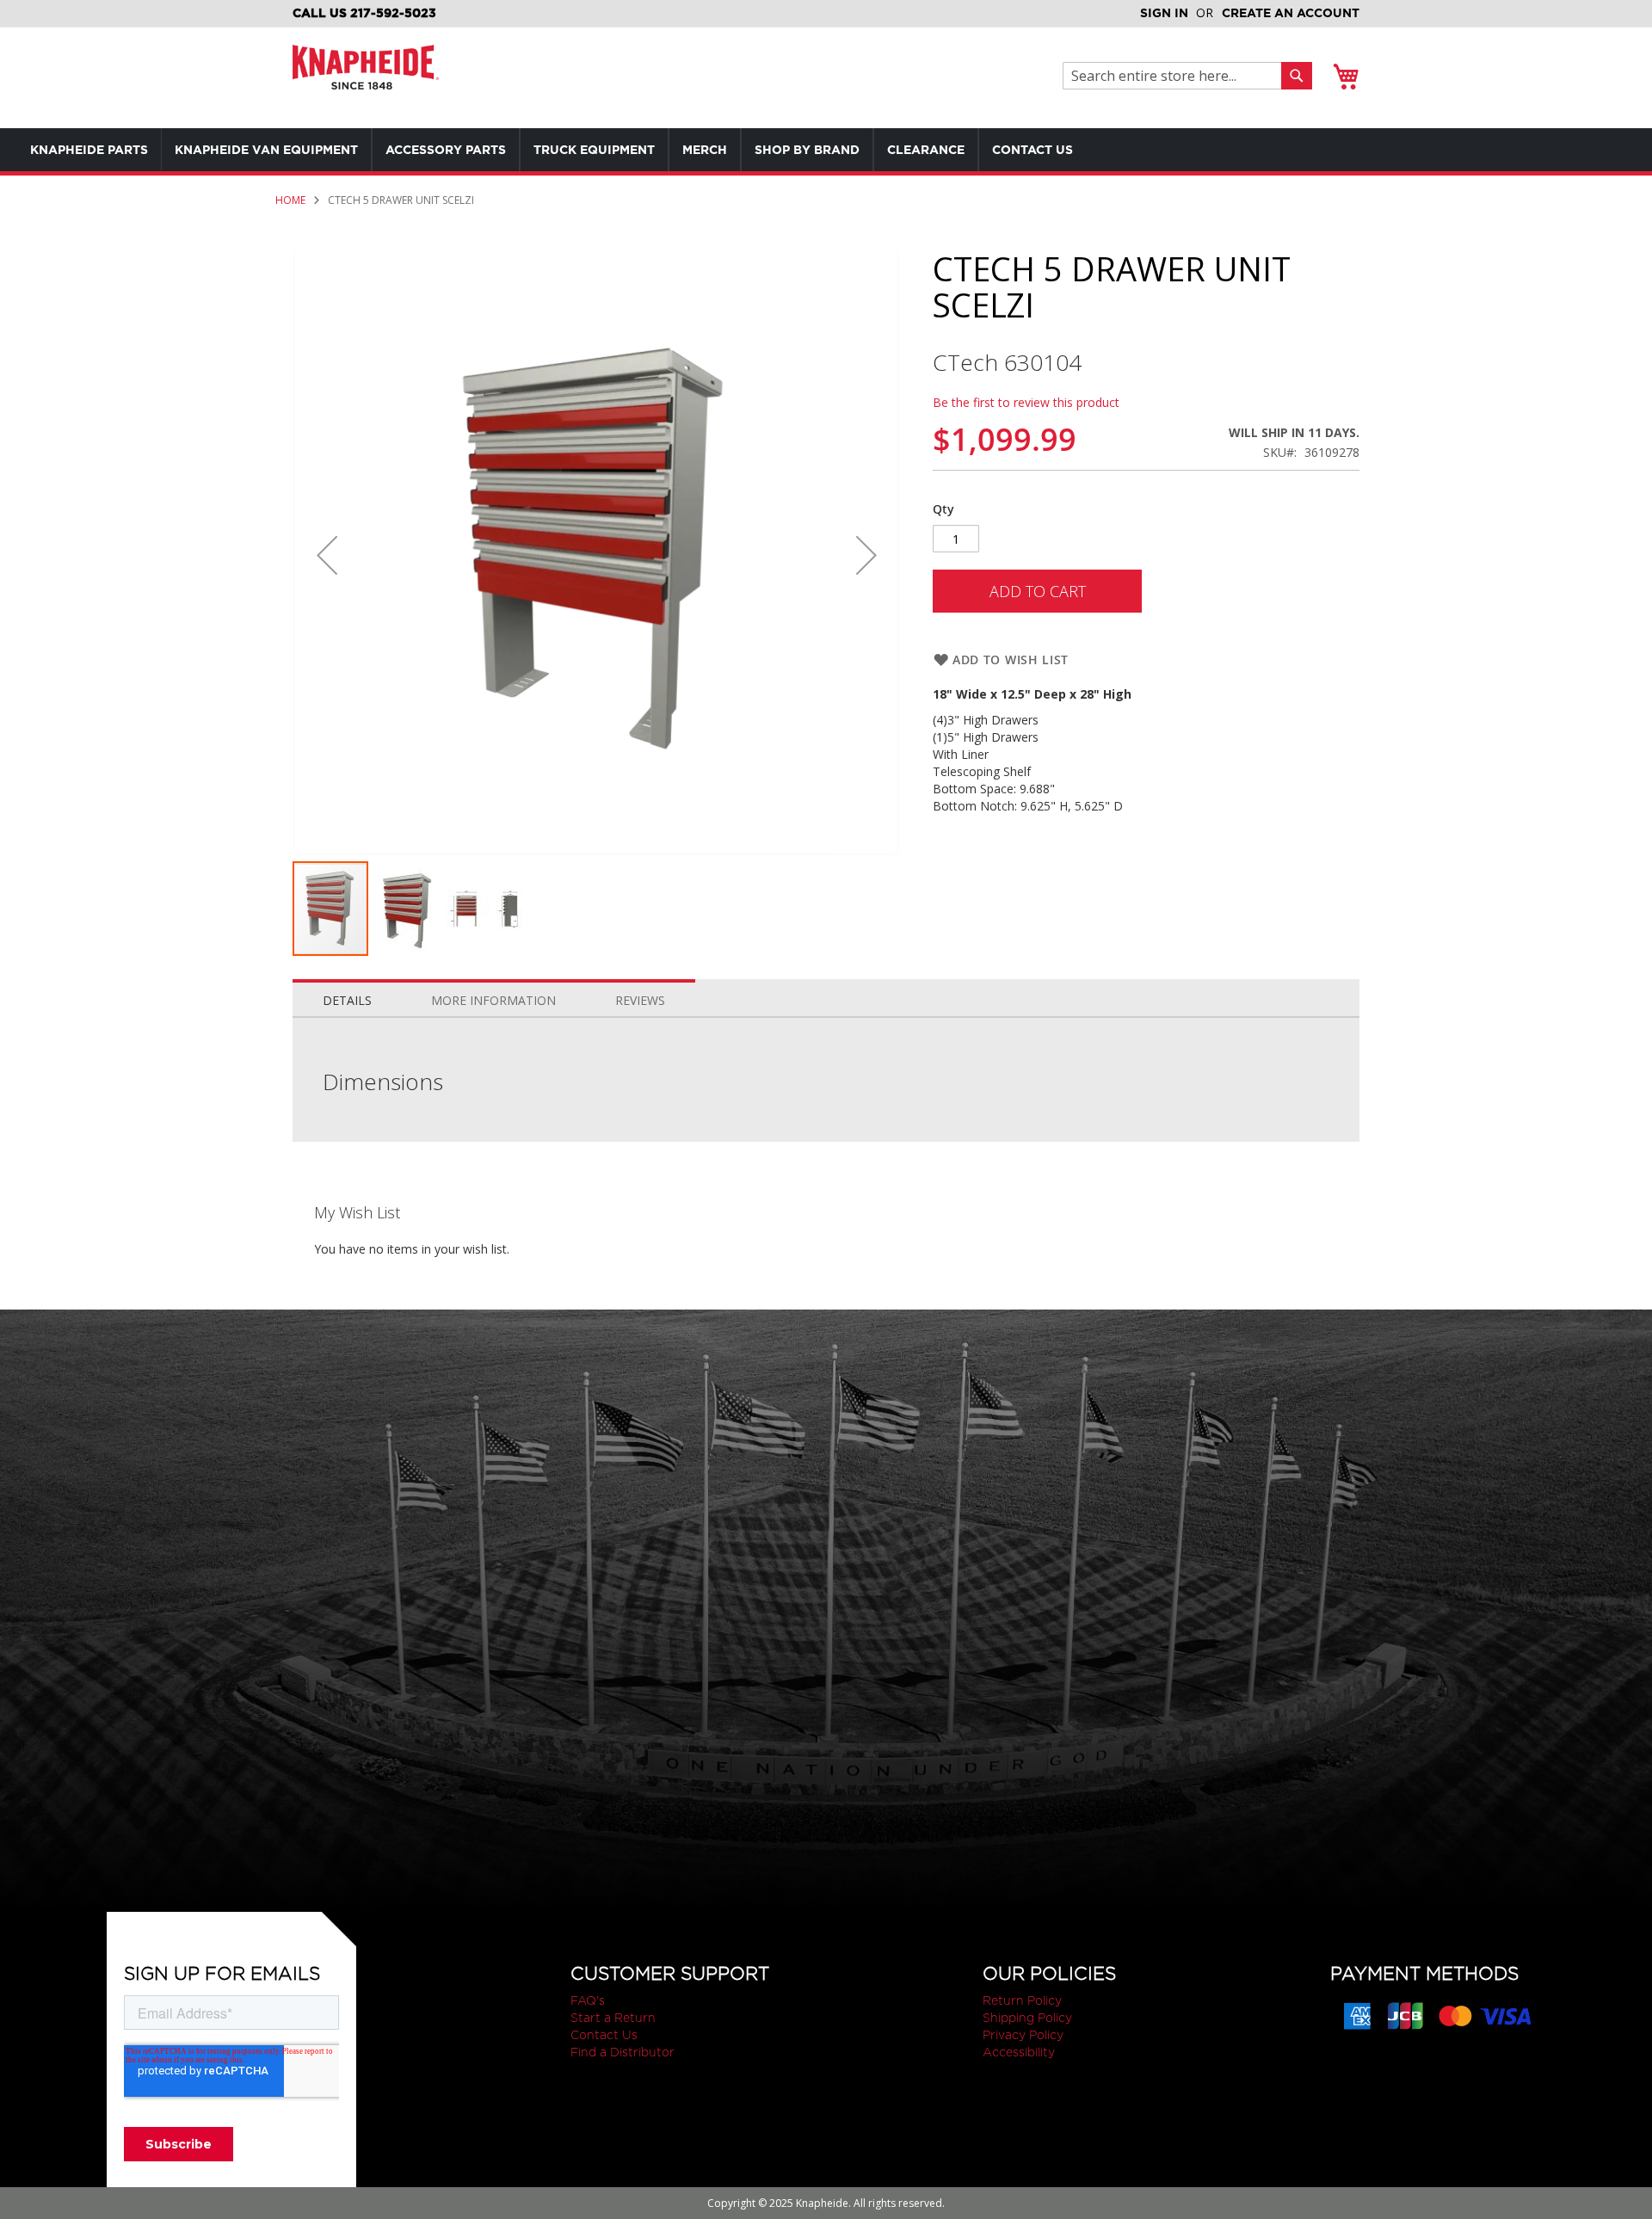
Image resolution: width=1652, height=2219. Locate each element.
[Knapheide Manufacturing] (366, 78)
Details (347, 1000)
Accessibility (1019, 2052)
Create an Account (1291, 13)
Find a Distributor (623, 2052)
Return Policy (1022, 2000)
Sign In (1164, 13)
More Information (493, 1000)
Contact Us (604, 2035)
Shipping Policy (1027, 2018)
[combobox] (1177, 76)
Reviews (640, 1000)
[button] (327, 555)
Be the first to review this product (1026, 402)
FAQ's (588, 2000)
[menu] (585, 150)
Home (290, 200)
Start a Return (613, 2018)
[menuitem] (89, 150)
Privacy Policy (1023, 2035)
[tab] (347, 996)
